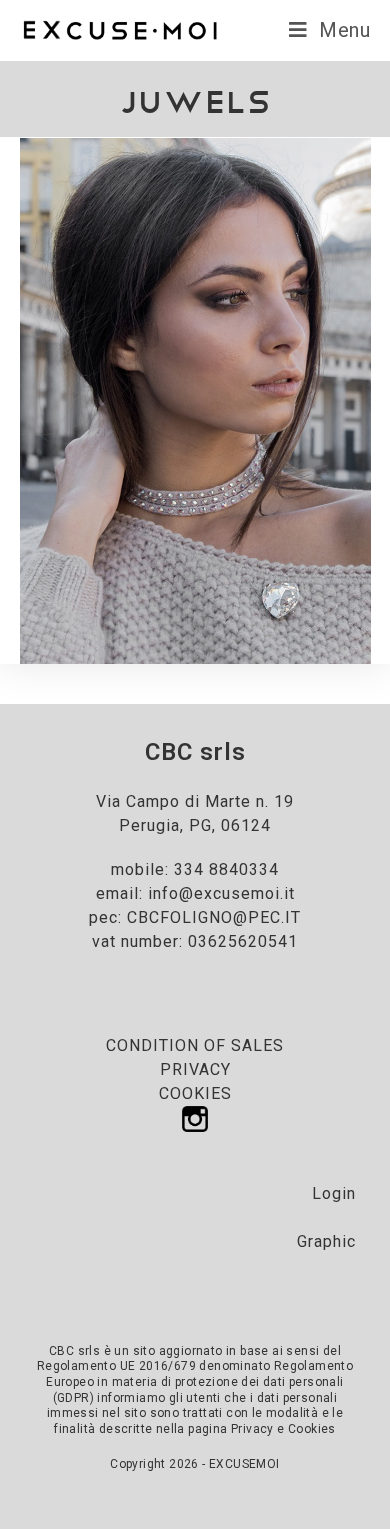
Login (334, 1193)
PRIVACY (195, 1069)
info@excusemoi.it (221, 893)
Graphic (326, 1241)
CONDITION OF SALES (195, 1045)
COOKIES (195, 1093)
